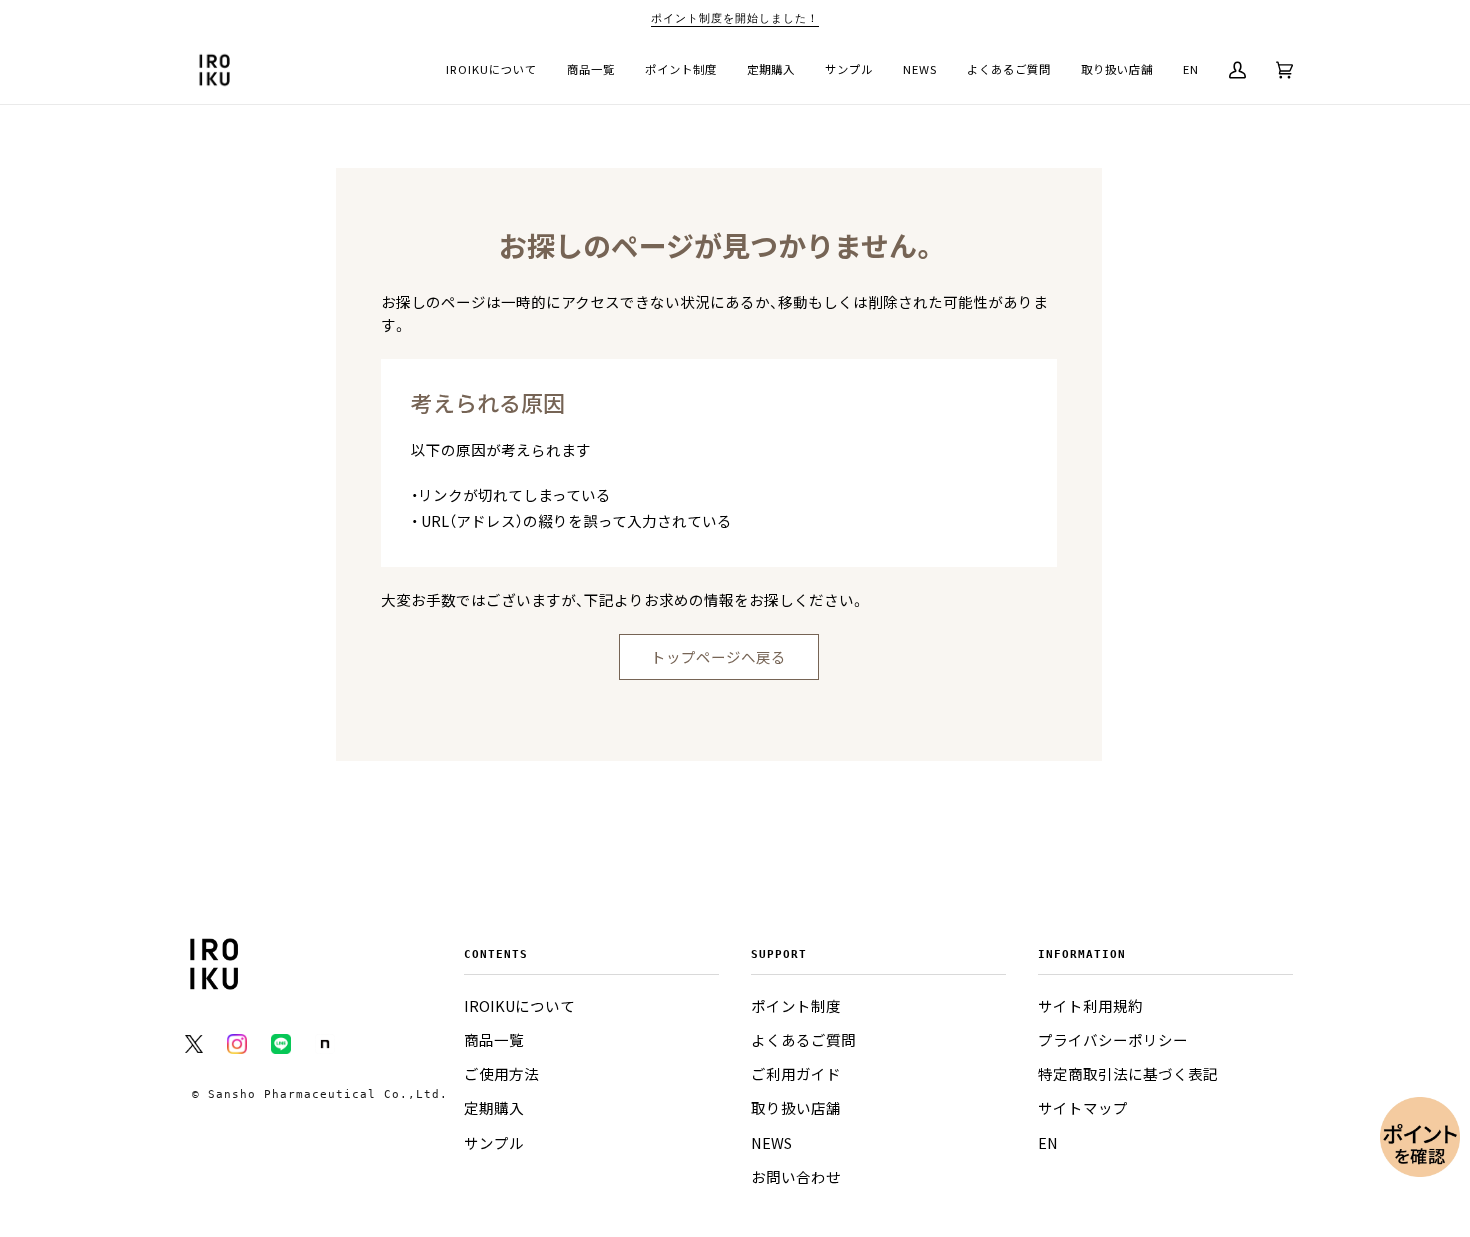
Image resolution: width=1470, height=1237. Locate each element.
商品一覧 (494, 1040)
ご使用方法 (501, 1074)
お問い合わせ (796, 1177)
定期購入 (494, 1108)
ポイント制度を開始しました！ (735, 18)
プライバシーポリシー (1113, 1040)
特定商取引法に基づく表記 (1128, 1074)
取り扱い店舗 (796, 1108)
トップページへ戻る (718, 657)
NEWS (771, 1143)
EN (1048, 1143)
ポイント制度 (796, 1006)
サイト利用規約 (1090, 1006)
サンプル (494, 1143)
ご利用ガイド (796, 1074)
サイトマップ (1083, 1108)
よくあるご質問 (803, 1040)
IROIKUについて (519, 1006)
